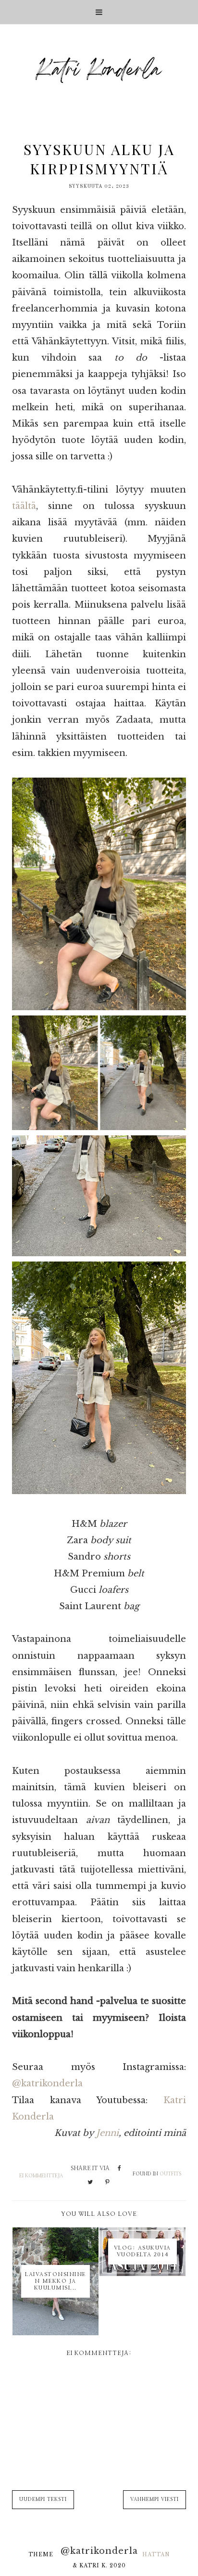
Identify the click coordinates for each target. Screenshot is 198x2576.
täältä (24, 506)
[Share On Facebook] (119, 2169)
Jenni (107, 2133)
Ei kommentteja (41, 2176)
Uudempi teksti (43, 2499)
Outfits (170, 2174)
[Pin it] (107, 2183)
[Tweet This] (90, 2183)
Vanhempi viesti (155, 2499)
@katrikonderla (47, 2083)
